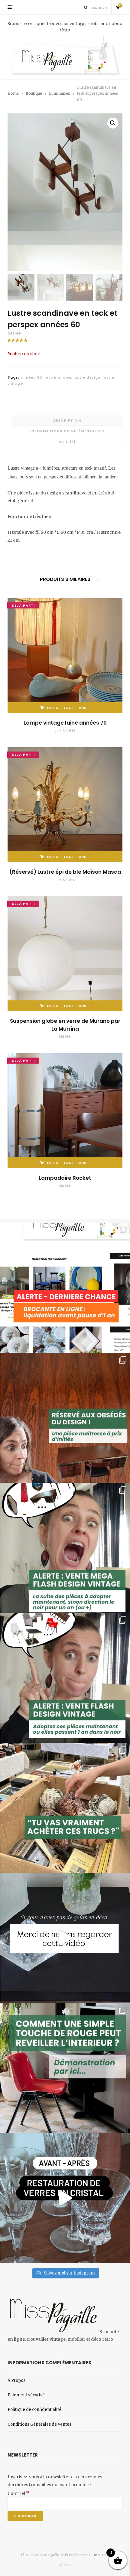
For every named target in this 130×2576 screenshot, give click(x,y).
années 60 (32, 377)
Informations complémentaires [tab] (67, 431)
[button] (113, 123)
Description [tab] (67, 420)
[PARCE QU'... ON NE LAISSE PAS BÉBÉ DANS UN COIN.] (65, 1678)
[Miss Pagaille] (65, 56)
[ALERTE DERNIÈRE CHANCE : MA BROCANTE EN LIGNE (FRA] (65, 1288)
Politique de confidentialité (34, 2410)
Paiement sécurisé (26, 2395)
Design (15, 333)
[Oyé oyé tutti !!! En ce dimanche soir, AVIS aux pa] (65, 1418)
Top (67, 2565)
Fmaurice (100, 2555)
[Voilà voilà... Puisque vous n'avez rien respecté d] (65, 1938)
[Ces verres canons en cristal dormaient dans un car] (65, 2198)
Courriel (18, 2493)
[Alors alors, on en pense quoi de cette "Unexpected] (65, 2068)
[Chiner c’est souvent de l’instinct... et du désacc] (65, 1808)
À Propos (16, 2380)
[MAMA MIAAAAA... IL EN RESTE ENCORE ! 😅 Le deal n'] (65, 1548)
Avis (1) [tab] (67, 442)
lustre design (87, 377)
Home (13, 93)
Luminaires (60, 93)
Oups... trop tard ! (68, 708)
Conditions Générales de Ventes (39, 2424)
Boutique (34, 93)
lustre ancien (58, 377)
